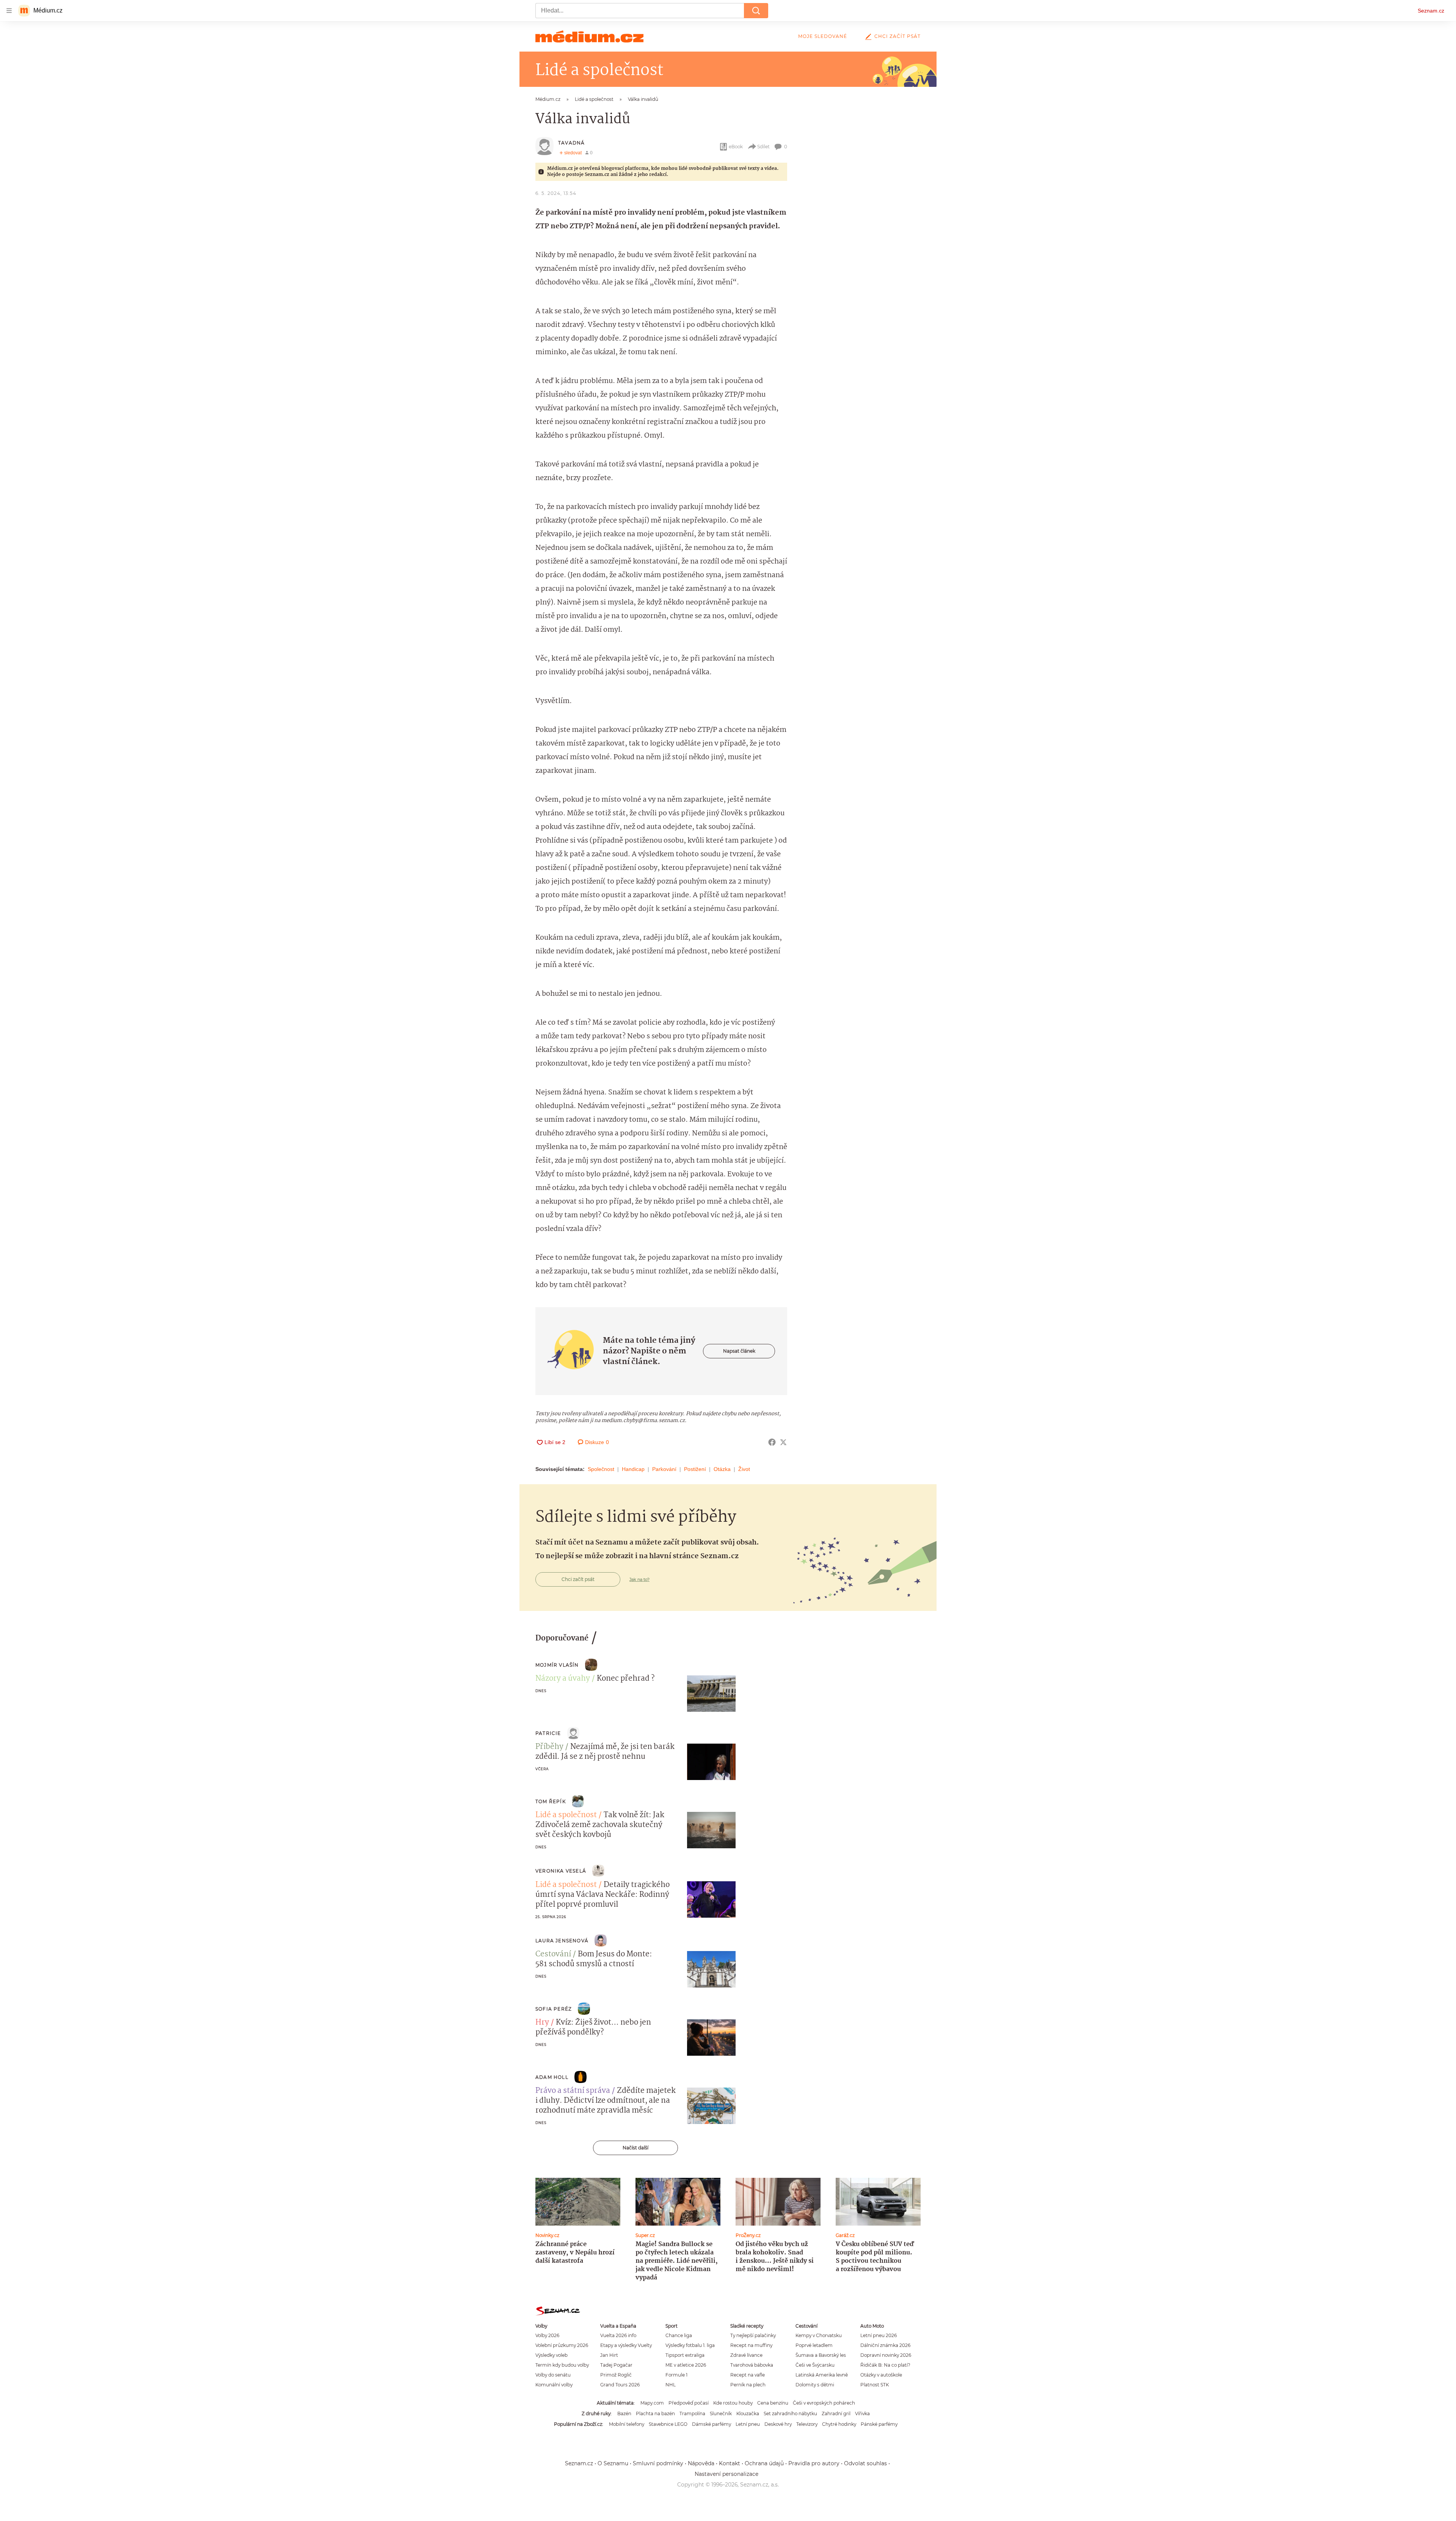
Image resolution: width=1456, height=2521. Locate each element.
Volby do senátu (553, 2375)
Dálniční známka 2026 (885, 2345)
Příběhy (549, 1747)
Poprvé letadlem (814, 2345)
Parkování (664, 1469)
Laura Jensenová (562, 1941)
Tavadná (571, 143)
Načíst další (635, 2148)
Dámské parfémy (712, 2424)
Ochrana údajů (764, 2463)
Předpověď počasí (689, 2403)
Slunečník (721, 2413)
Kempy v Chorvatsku (819, 2335)
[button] (711, 1694)
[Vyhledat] (756, 11)
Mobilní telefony (627, 2424)
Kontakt (730, 2463)
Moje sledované (823, 36)
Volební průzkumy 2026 (562, 2345)
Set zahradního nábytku (790, 2413)
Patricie (548, 1733)
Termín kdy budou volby (562, 2365)
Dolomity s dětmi (815, 2385)
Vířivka (862, 2413)
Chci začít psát (897, 36)
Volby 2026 (547, 2335)
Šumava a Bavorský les (821, 2355)
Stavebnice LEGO (668, 2424)
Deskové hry (778, 2424)
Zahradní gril (836, 2413)
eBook (736, 147)
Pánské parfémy (879, 2424)
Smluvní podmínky (658, 2463)
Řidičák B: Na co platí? (885, 2365)
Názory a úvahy (563, 1679)
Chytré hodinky (839, 2424)
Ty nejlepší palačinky (753, 2335)
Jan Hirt (609, 2355)
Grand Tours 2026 (620, 2385)
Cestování (553, 1954)
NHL (671, 2385)
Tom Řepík (551, 1801)
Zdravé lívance (746, 2355)
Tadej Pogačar (616, 2365)
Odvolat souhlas (865, 2463)
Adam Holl (552, 2077)
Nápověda (701, 2463)
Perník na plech (748, 2385)
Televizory (807, 2424)
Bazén (624, 2413)
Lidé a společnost (566, 1815)
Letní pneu (748, 2424)
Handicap (633, 1469)
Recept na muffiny (751, 2345)
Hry (542, 2023)
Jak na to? (639, 1579)
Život (744, 1469)
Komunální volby (554, 2385)
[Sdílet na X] (783, 1442)
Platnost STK (875, 2385)
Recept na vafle (748, 2375)
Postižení (695, 1469)
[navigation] (9, 11)
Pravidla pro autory (814, 2463)
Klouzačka (748, 2413)
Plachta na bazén (655, 2413)
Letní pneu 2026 (879, 2335)
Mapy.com (652, 2403)
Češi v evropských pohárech (824, 2403)
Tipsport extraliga (685, 2355)
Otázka (722, 1469)
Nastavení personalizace (726, 2474)
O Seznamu (613, 2463)
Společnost (601, 1469)
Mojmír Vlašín (557, 1665)
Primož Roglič (616, 2375)
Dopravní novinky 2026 (886, 2355)
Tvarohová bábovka (752, 2365)
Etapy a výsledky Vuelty (626, 2345)
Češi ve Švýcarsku (815, 2365)
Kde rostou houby (733, 2403)
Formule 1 (676, 2375)
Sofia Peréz (554, 2009)
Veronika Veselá (561, 1871)
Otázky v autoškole (881, 2375)
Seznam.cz (1431, 11)
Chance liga (679, 2335)
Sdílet (763, 147)
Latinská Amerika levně (822, 2375)
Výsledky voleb (551, 2355)
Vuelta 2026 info (618, 2335)
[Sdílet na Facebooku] (772, 1442)
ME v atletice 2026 (686, 2365)
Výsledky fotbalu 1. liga (690, 2345)
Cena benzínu (773, 2403)
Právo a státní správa (573, 2091)
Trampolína (692, 2413)
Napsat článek (739, 1351)
